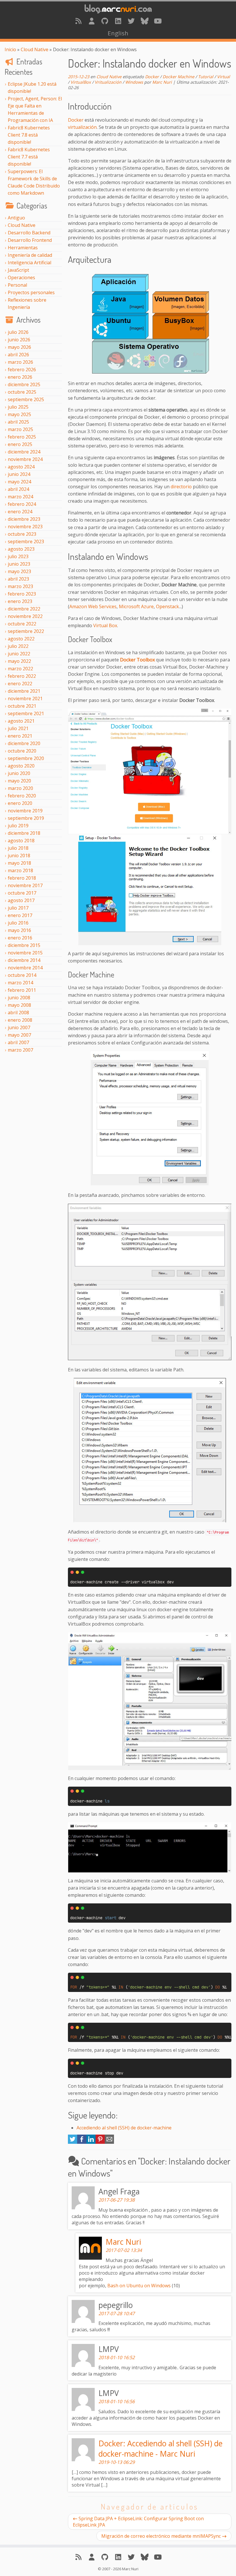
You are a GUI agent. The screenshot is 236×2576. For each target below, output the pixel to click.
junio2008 (19, 998)
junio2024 (19, 474)
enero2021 (20, 736)
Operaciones (21, 277)
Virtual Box (105, 625)
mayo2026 (19, 347)
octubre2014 (22, 975)
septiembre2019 (26, 818)
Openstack (168, 606)
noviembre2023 (25, 527)
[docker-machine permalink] (65, 972)
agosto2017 (21, 900)
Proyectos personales (31, 292)
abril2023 (18, 579)
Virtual (223, 77)
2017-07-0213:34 (124, 2250)
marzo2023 (20, 586)
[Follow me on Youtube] (158, 21)
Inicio (10, 49)
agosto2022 (21, 639)
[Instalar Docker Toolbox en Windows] (150, 890)
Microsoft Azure (136, 606)
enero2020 (20, 803)
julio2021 (18, 728)
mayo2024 (19, 482)
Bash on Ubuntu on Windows (139, 2286)
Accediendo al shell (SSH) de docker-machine (124, 2128)
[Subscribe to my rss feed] (78, 21)
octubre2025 (22, 392)
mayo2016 (19, 930)
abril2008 (18, 1013)
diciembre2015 (24, 945)
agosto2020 (21, 766)
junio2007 (19, 1027)
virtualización (82, 127)
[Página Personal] (92, 21)
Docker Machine (178, 77)
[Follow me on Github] (105, 21)
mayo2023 (19, 571)
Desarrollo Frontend (30, 240)
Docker (152, 77)
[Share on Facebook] (82, 2142)
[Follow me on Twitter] (131, 21)
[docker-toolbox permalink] (65, 637)
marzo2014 (20, 983)
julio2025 (18, 407)
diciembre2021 (24, 691)
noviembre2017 (25, 885)
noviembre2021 (25, 698)
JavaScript (18, 270)
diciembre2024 (24, 452)
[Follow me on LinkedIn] (118, 21)
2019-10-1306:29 (117, 2462)
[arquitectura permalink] (64, 256)
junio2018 (19, 856)
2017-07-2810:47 (117, 2313)
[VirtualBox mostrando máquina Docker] (150, 1701)
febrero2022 (22, 676)
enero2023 (20, 601)
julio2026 (18, 332)
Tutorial (206, 77)
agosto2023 (21, 549)
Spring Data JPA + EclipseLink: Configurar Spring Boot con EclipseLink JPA (138, 2522)
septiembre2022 (26, 631)
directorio (181, 487)
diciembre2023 (24, 519)
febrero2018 (22, 878)
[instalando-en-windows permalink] (64, 553)
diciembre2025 (24, 384)
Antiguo (16, 218)
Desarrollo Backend (29, 233)
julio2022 (18, 646)
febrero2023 (22, 594)
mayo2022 (19, 661)
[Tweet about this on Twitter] (73, 2142)
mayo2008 (19, 1005)
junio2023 (19, 564)
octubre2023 (22, 534)
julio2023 (18, 556)
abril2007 (18, 1042)
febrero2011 (22, 990)
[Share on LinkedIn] (91, 2142)
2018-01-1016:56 (117, 2401)
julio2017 (18, 908)
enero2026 (20, 377)
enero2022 (20, 684)
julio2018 (18, 848)
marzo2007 (20, 1050)
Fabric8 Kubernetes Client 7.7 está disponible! (29, 157)
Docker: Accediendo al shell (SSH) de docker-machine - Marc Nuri (160, 2449)
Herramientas (23, 248)
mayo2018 (19, 863)
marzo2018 (20, 870)
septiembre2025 (26, 399)
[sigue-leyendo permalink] (64, 2112)
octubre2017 (22, 893)
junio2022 (19, 654)
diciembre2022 (24, 609)
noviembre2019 (25, 811)
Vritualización (108, 82)
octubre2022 (22, 624)
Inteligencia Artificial (29, 263)
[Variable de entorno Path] (150, 1283)
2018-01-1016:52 (117, 2357)
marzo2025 (20, 429)
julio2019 (18, 826)
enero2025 (20, 444)
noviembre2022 (25, 616)
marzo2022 (20, 669)
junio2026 (19, 340)
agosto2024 (21, 467)
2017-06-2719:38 (117, 2200)
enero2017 (20, 915)
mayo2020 (19, 781)
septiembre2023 (26, 541)
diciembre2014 (24, 960)
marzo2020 (20, 788)
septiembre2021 (26, 713)
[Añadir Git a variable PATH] (150, 1451)
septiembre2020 (26, 758)
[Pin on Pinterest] (100, 2142)
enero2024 (20, 512)
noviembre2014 (25, 968)
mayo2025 (19, 414)
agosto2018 (21, 841)
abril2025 (18, 422)
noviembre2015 (25, 953)
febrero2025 (22, 437)
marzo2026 (20, 362)
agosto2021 (21, 721)
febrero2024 (22, 504)
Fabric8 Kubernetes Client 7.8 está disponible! (29, 135)
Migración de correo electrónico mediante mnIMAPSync (161, 2536)
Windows (134, 82)
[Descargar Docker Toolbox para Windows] (150, 771)
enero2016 (20, 938)
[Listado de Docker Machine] (150, 1847)
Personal (17, 285)
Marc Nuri (162, 82)
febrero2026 (22, 370)
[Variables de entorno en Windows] (150, 1119)
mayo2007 (19, 1035)
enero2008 (20, 1020)
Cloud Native (35, 49)
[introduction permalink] (64, 103)
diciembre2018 (24, 833)
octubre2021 (22, 706)
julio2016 (18, 923)
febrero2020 (22, 796)
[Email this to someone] (109, 2142)
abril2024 (18, 489)
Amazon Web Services (93, 606)
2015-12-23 (79, 77)
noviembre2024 (25, 459)
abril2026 (18, 355)
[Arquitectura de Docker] (150, 322)
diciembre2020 (24, 743)
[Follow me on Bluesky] (144, 21)
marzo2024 (20, 497)
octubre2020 (22, 751)
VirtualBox (81, 82)
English (118, 33)
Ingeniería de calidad (30, 255)
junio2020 (19, 773)
